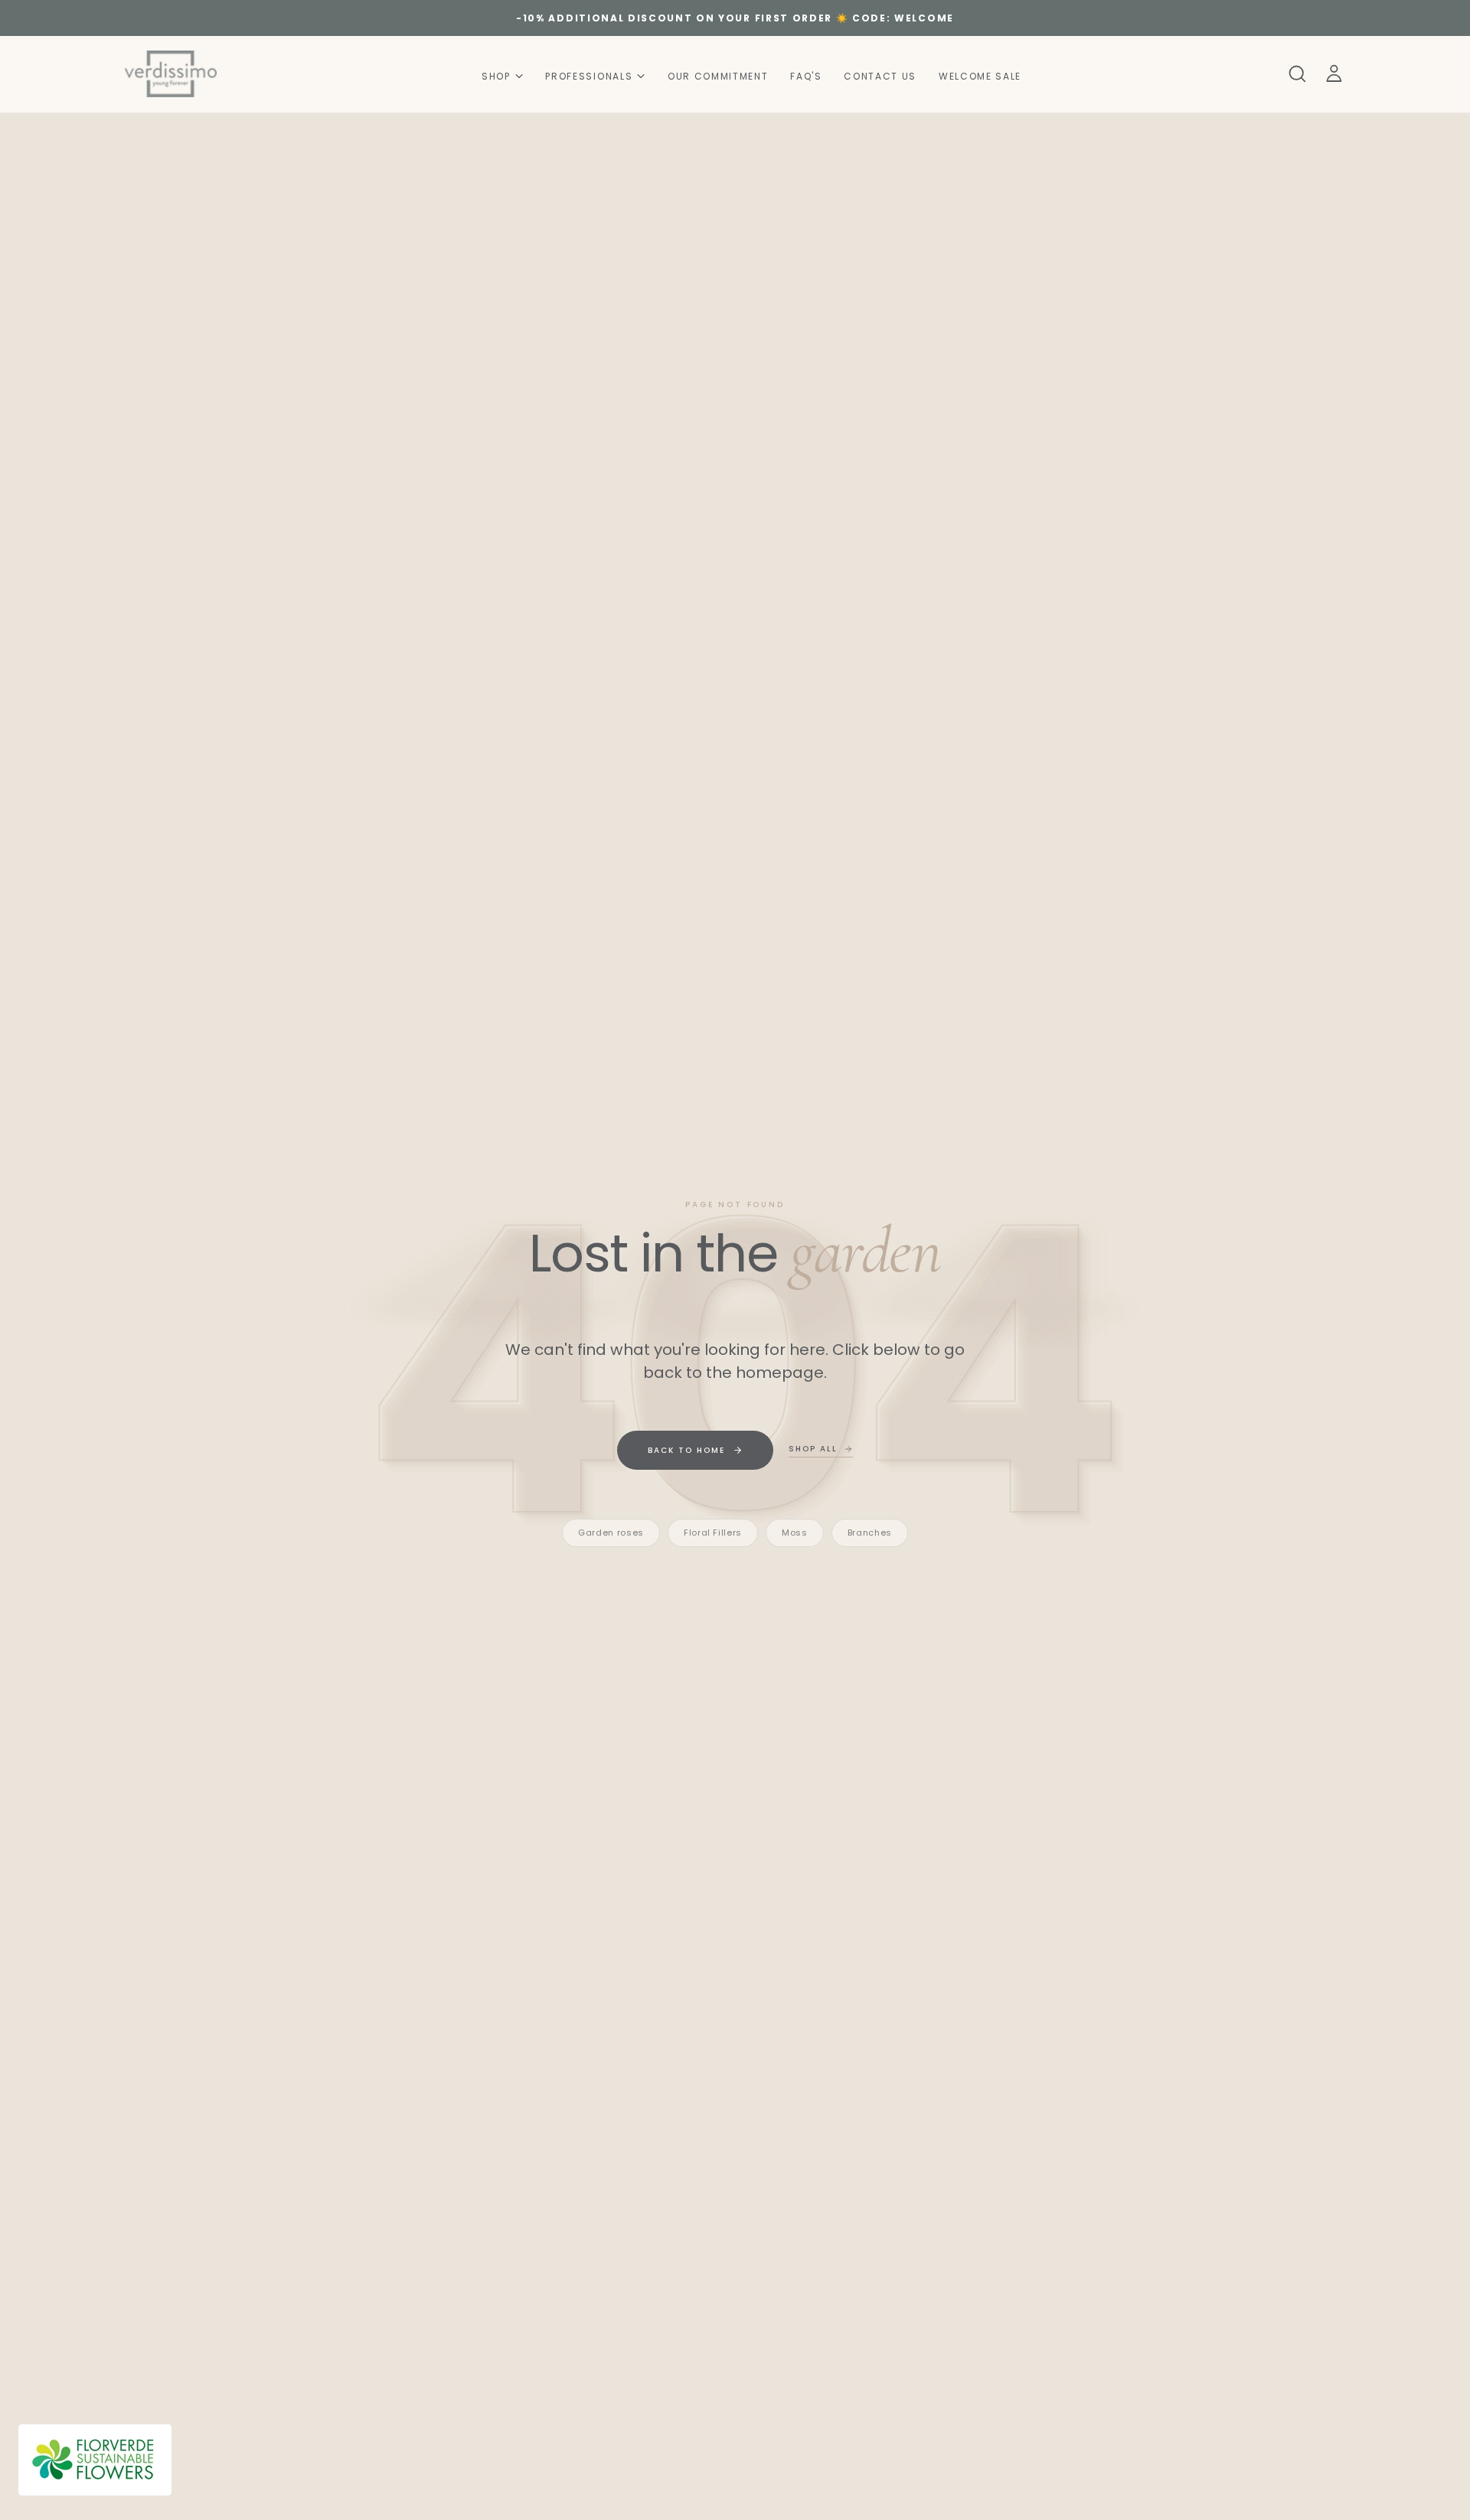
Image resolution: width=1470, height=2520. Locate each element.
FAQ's (806, 75)
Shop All (813, 1449)
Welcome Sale (980, 75)
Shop (496, 75)
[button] (1297, 73)
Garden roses (611, 1533)
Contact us (880, 75)
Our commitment (718, 75)
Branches (870, 1533)
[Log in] (1334, 73)
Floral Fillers (713, 1533)
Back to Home (686, 1450)
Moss (795, 1533)
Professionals (589, 75)
